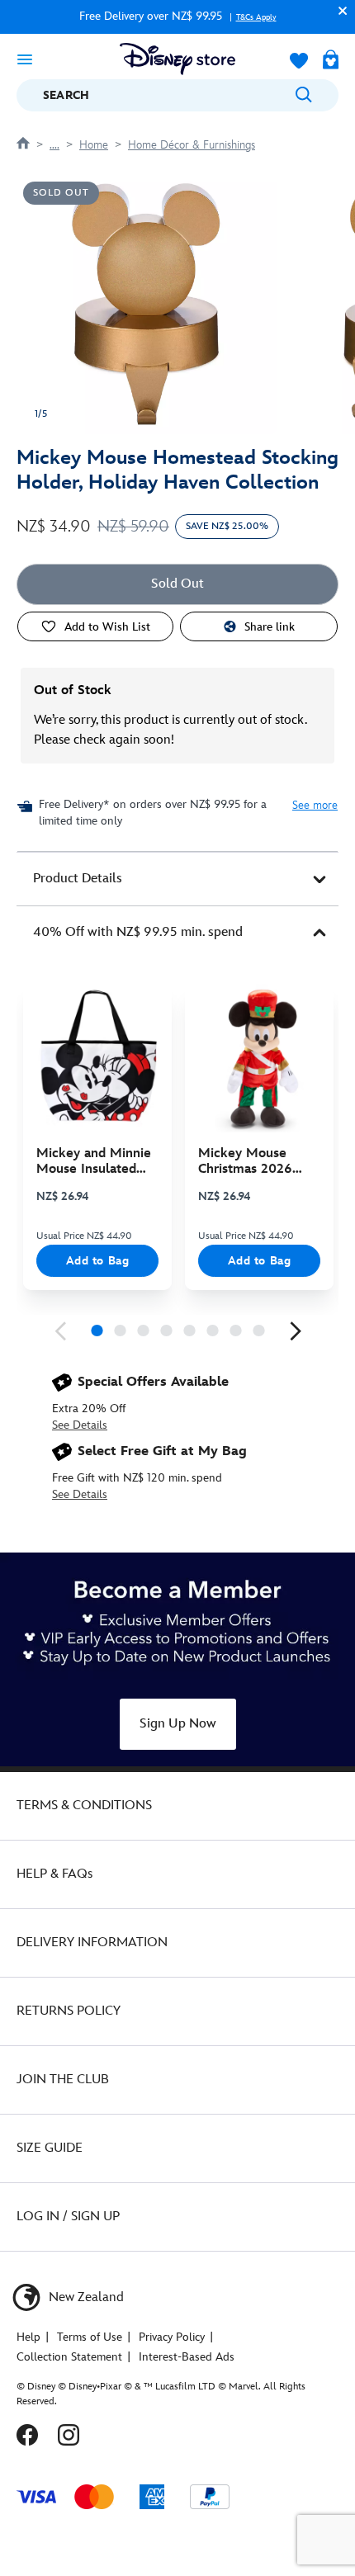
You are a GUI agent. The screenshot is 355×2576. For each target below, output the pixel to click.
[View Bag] (331, 61)
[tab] (177, 879)
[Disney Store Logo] (177, 59)
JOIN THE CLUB (63, 2080)
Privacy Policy (172, 2337)
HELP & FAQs (54, 1874)
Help (28, 2337)
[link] (60, 1331)
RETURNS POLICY (69, 2011)
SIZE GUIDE (50, 2148)
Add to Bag (98, 1261)
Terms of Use (90, 2337)
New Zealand (85, 2297)
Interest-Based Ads (187, 2357)
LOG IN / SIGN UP (68, 2217)
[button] (338, 10)
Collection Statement (69, 2357)
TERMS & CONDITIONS (84, 1806)
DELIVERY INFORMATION (92, 1943)
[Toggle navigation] (25, 59)
